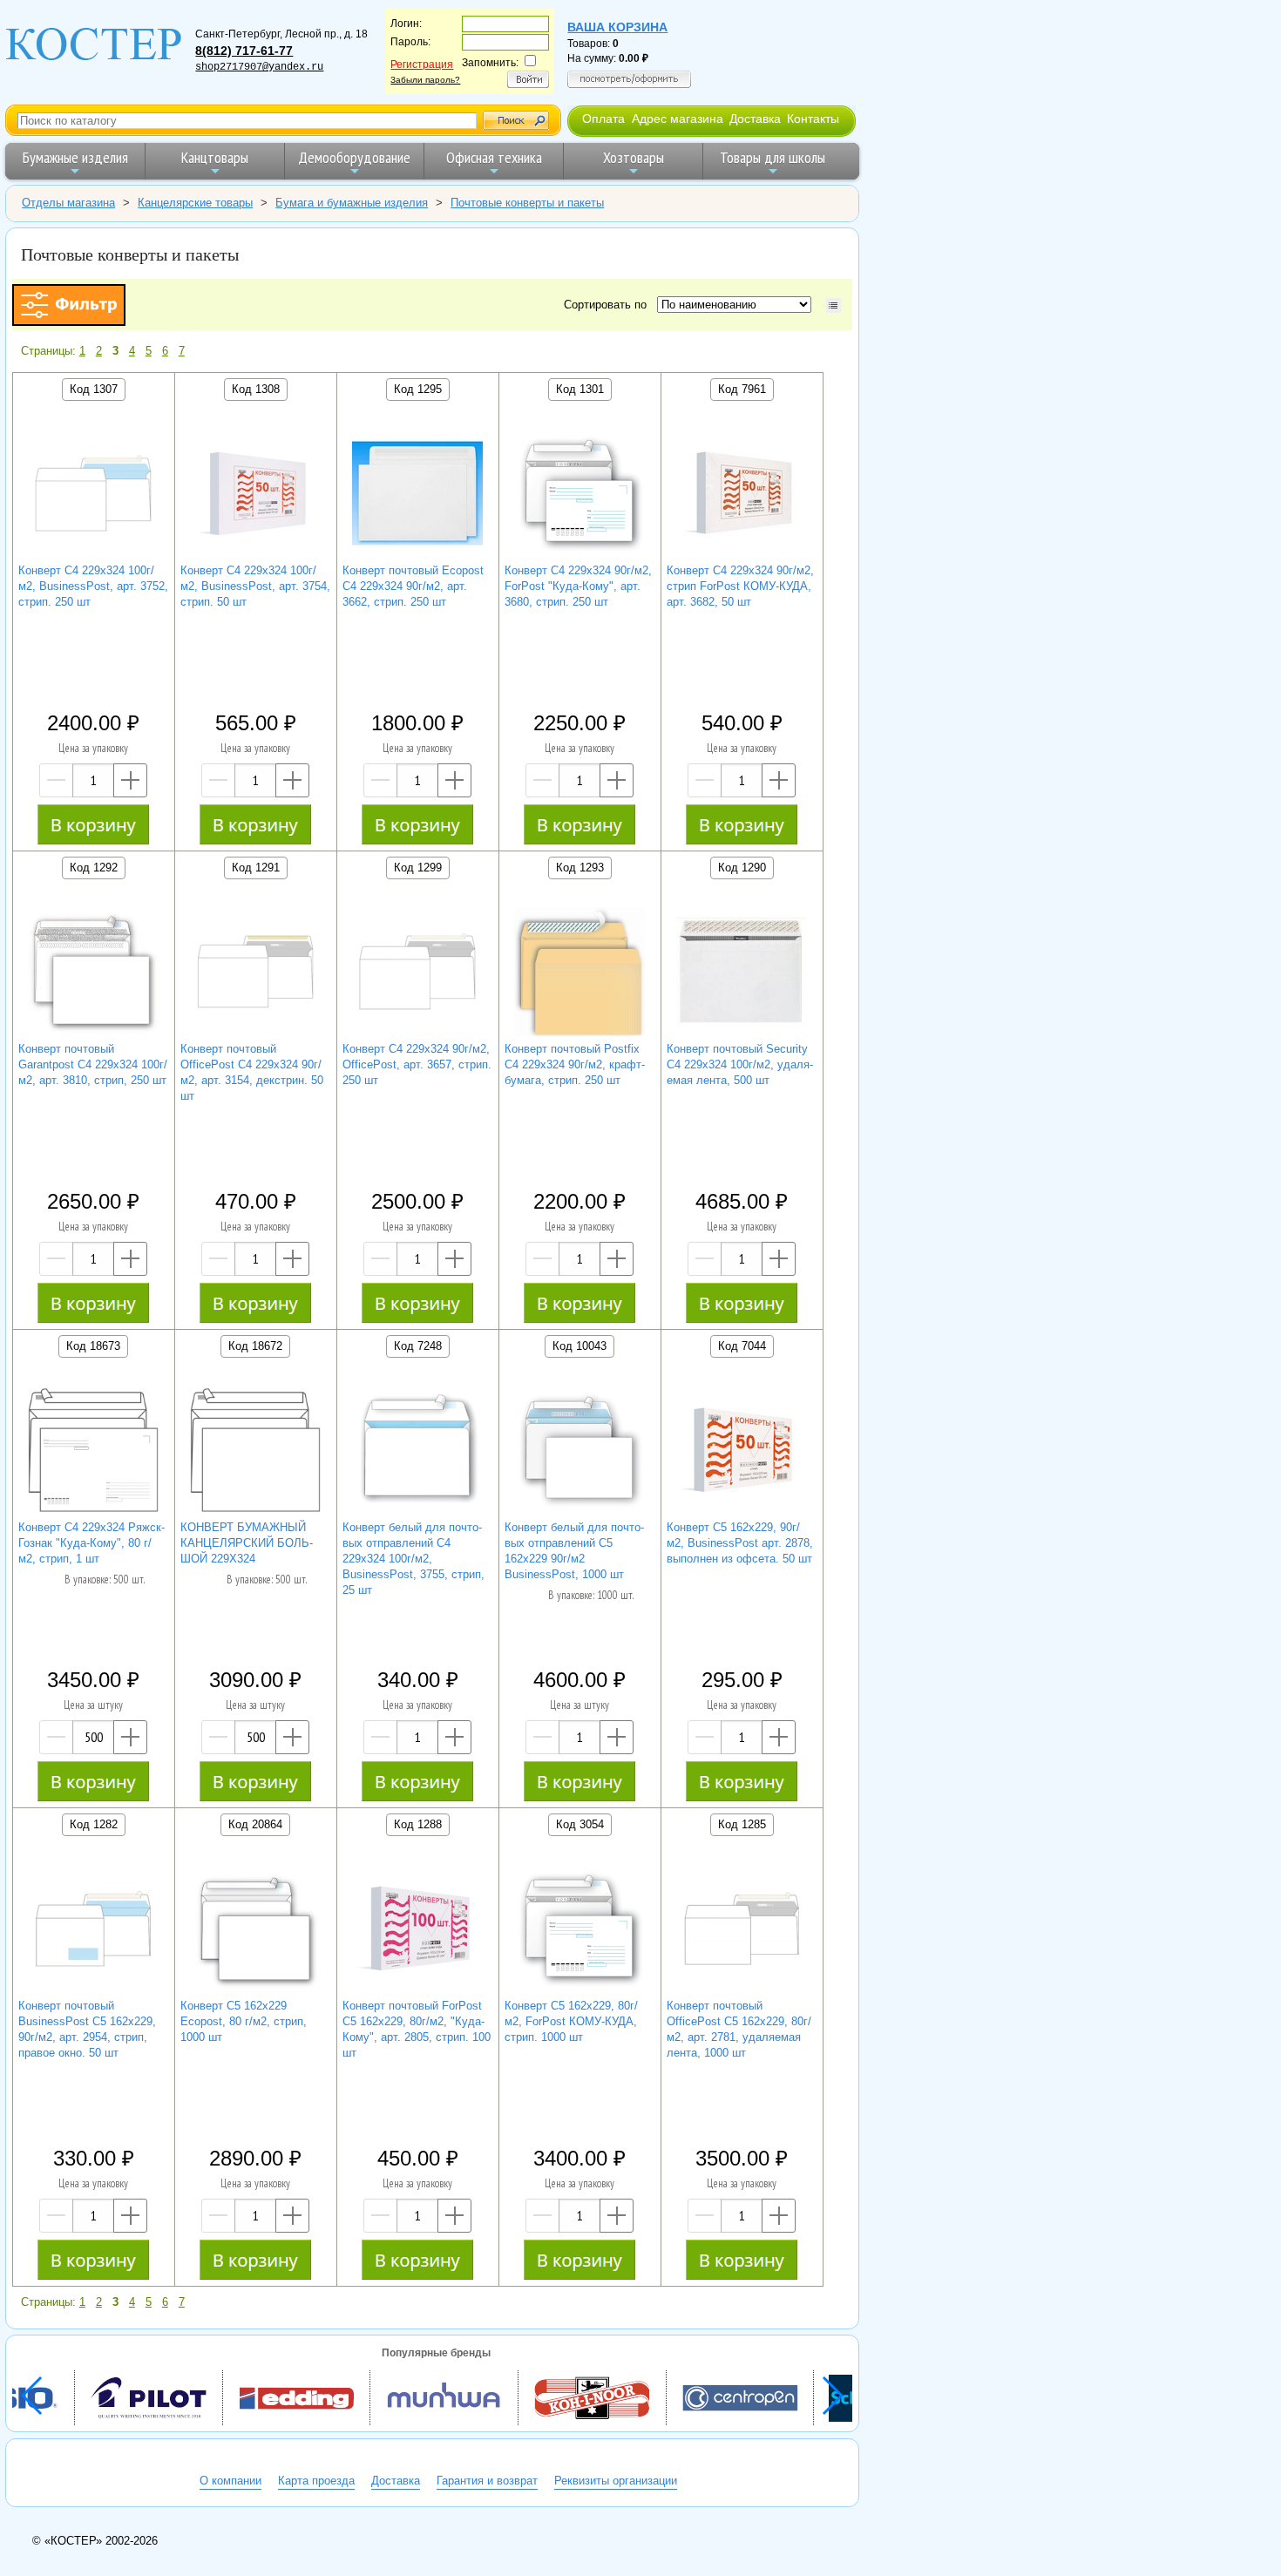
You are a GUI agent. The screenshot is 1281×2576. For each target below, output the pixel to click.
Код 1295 (418, 389)
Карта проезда (316, 2481)
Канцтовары (215, 157)
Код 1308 (256, 389)
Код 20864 (255, 1824)
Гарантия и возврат (487, 2481)
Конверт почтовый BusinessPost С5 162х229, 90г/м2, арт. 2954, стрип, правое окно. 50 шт (87, 2029)
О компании (230, 2481)
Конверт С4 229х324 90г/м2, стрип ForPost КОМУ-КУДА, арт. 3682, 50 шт (740, 586)
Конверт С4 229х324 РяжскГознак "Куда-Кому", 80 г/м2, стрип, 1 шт (91, 1543)
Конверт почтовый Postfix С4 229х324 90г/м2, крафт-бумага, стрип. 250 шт (575, 1064)
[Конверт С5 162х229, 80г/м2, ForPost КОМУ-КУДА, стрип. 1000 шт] (579, 1931)
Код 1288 (418, 1824)
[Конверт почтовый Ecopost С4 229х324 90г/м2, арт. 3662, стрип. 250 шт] (417, 495)
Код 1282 (94, 1824)
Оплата (603, 119)
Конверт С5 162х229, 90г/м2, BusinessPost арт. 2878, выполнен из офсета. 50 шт (740, 1543)
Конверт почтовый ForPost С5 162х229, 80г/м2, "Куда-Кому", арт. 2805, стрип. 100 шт (417, 2029)
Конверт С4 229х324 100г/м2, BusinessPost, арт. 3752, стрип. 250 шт (93, 586)
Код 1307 (94, 389)
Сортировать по (609, 305)
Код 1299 (418, 868)
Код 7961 (742, 389)
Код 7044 (742, 1346)
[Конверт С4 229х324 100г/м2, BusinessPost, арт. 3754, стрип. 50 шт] (255, 495)
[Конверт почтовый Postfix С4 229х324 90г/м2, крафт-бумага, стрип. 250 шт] (579, 974)
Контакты (813, 119)
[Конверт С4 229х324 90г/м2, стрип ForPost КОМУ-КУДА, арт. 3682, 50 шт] (742, 495)
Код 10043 (579, 1346)
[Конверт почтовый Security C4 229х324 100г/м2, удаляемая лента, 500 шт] (742, 974)
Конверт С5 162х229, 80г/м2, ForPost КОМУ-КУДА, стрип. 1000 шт (571, 2021)
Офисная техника (494, 157)
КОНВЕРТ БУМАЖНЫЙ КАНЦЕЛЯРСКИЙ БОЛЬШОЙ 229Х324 (247, 1543)
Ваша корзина (617, 27)
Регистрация (422, 64)
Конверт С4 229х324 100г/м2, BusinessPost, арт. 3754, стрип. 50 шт (255, 586)
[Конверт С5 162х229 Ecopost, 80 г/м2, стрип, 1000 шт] (255, 1931)
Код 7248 (418, 1346)
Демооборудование (354, 157)
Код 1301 (580, 389)
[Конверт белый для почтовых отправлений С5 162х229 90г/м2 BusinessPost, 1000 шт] (579, 1452)
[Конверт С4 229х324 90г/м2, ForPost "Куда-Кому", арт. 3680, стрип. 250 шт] (579, 495)
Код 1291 (256, 868)
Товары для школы (773, 157)
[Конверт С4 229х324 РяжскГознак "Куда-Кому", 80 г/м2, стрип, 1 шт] (93, 1452)
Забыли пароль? (425, 80)
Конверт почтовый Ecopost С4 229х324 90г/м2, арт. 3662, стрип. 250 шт (413, 586)
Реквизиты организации (616, 2481)
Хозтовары (634, 157)
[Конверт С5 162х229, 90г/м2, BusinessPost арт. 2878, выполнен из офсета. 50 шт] (742, 1452)
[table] (834, 305)
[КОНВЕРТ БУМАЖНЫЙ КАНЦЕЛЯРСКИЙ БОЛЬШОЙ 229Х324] (255, 1452)
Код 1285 (742, 1824)
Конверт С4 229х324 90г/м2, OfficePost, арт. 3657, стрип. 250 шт (417, 1064)
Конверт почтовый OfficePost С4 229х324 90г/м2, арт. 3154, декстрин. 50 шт (252, 1072)
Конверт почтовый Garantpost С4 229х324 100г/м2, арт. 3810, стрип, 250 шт (93, 1064)
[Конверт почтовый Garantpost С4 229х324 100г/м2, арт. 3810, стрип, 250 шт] (93, 974)
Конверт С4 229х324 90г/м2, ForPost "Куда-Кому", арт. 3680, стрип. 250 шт (578, 586)
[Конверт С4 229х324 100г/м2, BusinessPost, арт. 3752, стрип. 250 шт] (93, 495)
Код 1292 (94, 868)
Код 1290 (742, 868)
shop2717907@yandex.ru (259, 67)
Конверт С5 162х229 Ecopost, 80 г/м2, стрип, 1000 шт (244, 2021)
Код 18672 (255, 1346)
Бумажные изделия (75, 157)
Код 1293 (580, 868)
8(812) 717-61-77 (244, 51)
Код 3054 (580, 1824)
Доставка (755, 119)
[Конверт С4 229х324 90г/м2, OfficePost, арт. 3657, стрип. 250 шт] (417, 974)
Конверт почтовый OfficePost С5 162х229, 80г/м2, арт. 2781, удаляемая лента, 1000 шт (739, 2029)
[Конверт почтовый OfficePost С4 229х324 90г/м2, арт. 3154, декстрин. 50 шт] (255, 974)
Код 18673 (93, 1346)
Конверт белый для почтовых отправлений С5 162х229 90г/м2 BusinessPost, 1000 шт (574, 1551)
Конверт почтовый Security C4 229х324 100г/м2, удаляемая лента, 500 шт (740, 1064)
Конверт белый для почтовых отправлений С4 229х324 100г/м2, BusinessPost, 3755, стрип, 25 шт (413, 1559)
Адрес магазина (678, 119)
